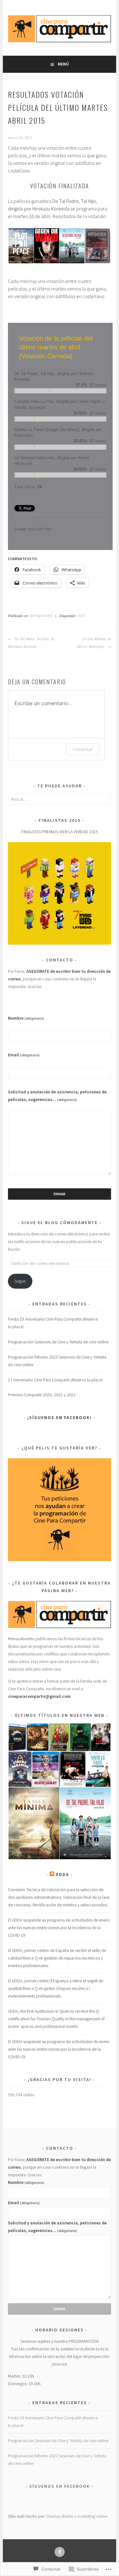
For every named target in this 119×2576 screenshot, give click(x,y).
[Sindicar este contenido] (52, 1874)
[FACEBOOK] (60, 2552)
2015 (82, 616)
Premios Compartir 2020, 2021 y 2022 (42, 1395)
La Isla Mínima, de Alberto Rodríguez (94, 642)
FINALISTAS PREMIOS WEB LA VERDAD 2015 (60, 832)
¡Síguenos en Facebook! (60, 1417)
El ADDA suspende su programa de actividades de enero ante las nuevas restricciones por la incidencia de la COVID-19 (59, 1928)
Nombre (26, 1018)
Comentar (83, 749)
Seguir (20, 1281)
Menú (63, 64)
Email (24, 1055)
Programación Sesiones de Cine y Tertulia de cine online (58, 1342)
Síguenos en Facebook (60, 2486)
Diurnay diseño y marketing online (77, 2516)
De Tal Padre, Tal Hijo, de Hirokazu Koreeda (31, 642)
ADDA (63, 1874)
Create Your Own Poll (33, 529)
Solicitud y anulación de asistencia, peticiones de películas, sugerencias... (57, 1096)
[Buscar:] (59, 799)
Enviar (60, 1194)
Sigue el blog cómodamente (60, 1222)
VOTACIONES (41, 616)
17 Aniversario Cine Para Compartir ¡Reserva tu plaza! (55, 1380)
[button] (21, 246)
